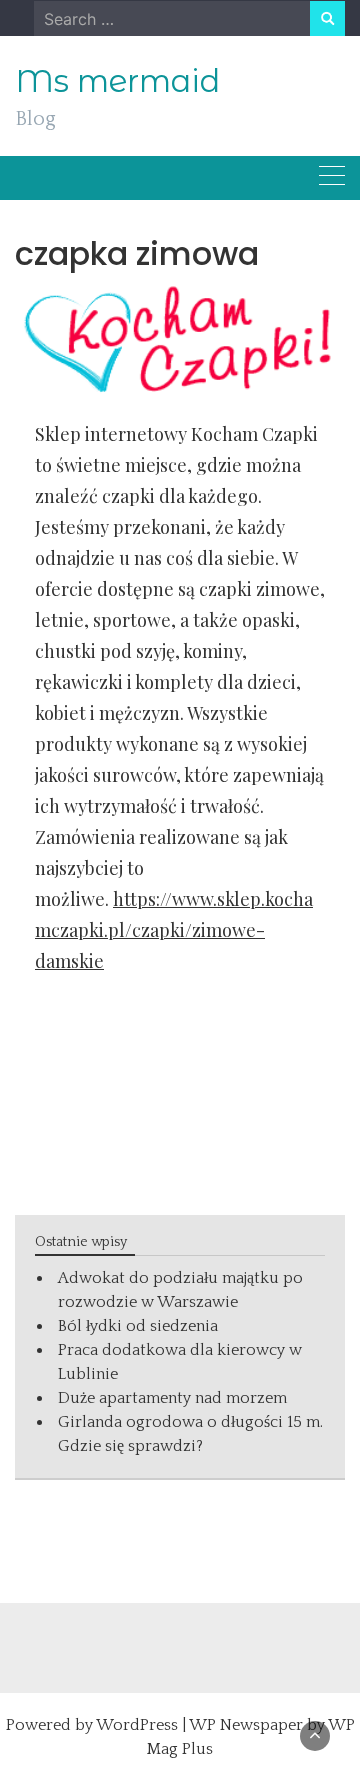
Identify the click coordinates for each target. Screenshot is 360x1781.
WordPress (137, 1725)
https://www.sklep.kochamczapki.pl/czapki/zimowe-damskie (174, 930)
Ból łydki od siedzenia (138, 1326)
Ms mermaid (117, 81)
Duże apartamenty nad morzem (172, 1398)
